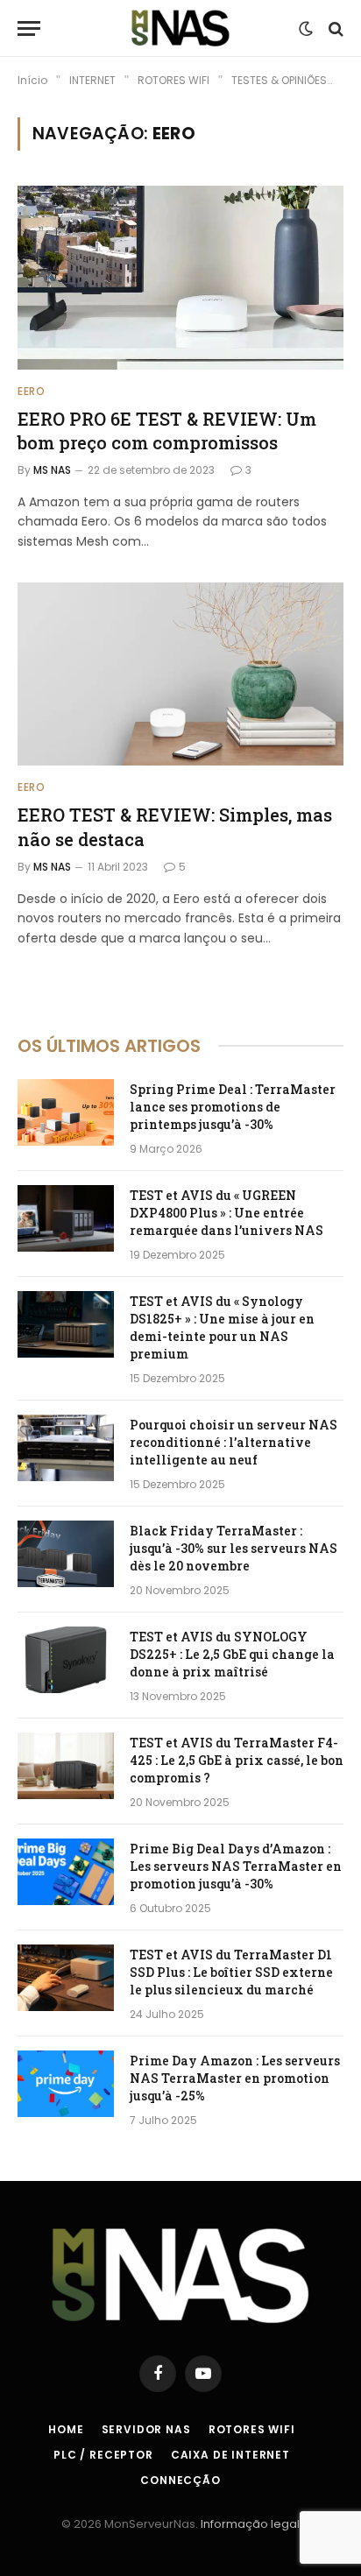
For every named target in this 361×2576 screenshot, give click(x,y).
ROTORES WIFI (252, 2429)
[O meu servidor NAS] (180, 28)
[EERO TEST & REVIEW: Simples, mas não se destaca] (180, 674)
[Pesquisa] (334, 28)
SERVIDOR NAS (146, 2429)
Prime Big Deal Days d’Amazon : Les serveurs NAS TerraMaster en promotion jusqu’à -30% (236, 1866)
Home (66, 2429)
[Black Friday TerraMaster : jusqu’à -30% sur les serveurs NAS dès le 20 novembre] (66, 1554)
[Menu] (29, 28)
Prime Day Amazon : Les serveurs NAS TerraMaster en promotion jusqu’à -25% (235, 2078)
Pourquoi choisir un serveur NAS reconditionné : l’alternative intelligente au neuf (234, 1442)
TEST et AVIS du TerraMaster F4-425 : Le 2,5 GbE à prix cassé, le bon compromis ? (237, 1760)
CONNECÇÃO (180, 2480)
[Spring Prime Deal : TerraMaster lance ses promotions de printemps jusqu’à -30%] (66, 1112)
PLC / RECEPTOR (103, 2455)
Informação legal (250, 2524)
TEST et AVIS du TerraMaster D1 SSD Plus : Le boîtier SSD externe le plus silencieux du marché (231, 1972)
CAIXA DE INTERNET (230, 2455)
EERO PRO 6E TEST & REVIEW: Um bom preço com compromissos (167, 431)
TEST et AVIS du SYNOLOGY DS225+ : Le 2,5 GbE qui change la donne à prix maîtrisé (232, 1654)
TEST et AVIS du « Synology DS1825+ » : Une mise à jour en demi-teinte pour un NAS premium (222, 1327)
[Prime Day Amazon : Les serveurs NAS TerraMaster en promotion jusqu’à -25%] (66, 2084)
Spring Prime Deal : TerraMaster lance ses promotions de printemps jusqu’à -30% (233, 1107)
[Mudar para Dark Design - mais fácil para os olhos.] (306, 29)
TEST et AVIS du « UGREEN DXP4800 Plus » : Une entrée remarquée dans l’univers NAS (227, 1213)
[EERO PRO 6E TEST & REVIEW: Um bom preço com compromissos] (180, 277)
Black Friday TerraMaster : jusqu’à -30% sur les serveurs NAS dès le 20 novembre (234, 1548)
